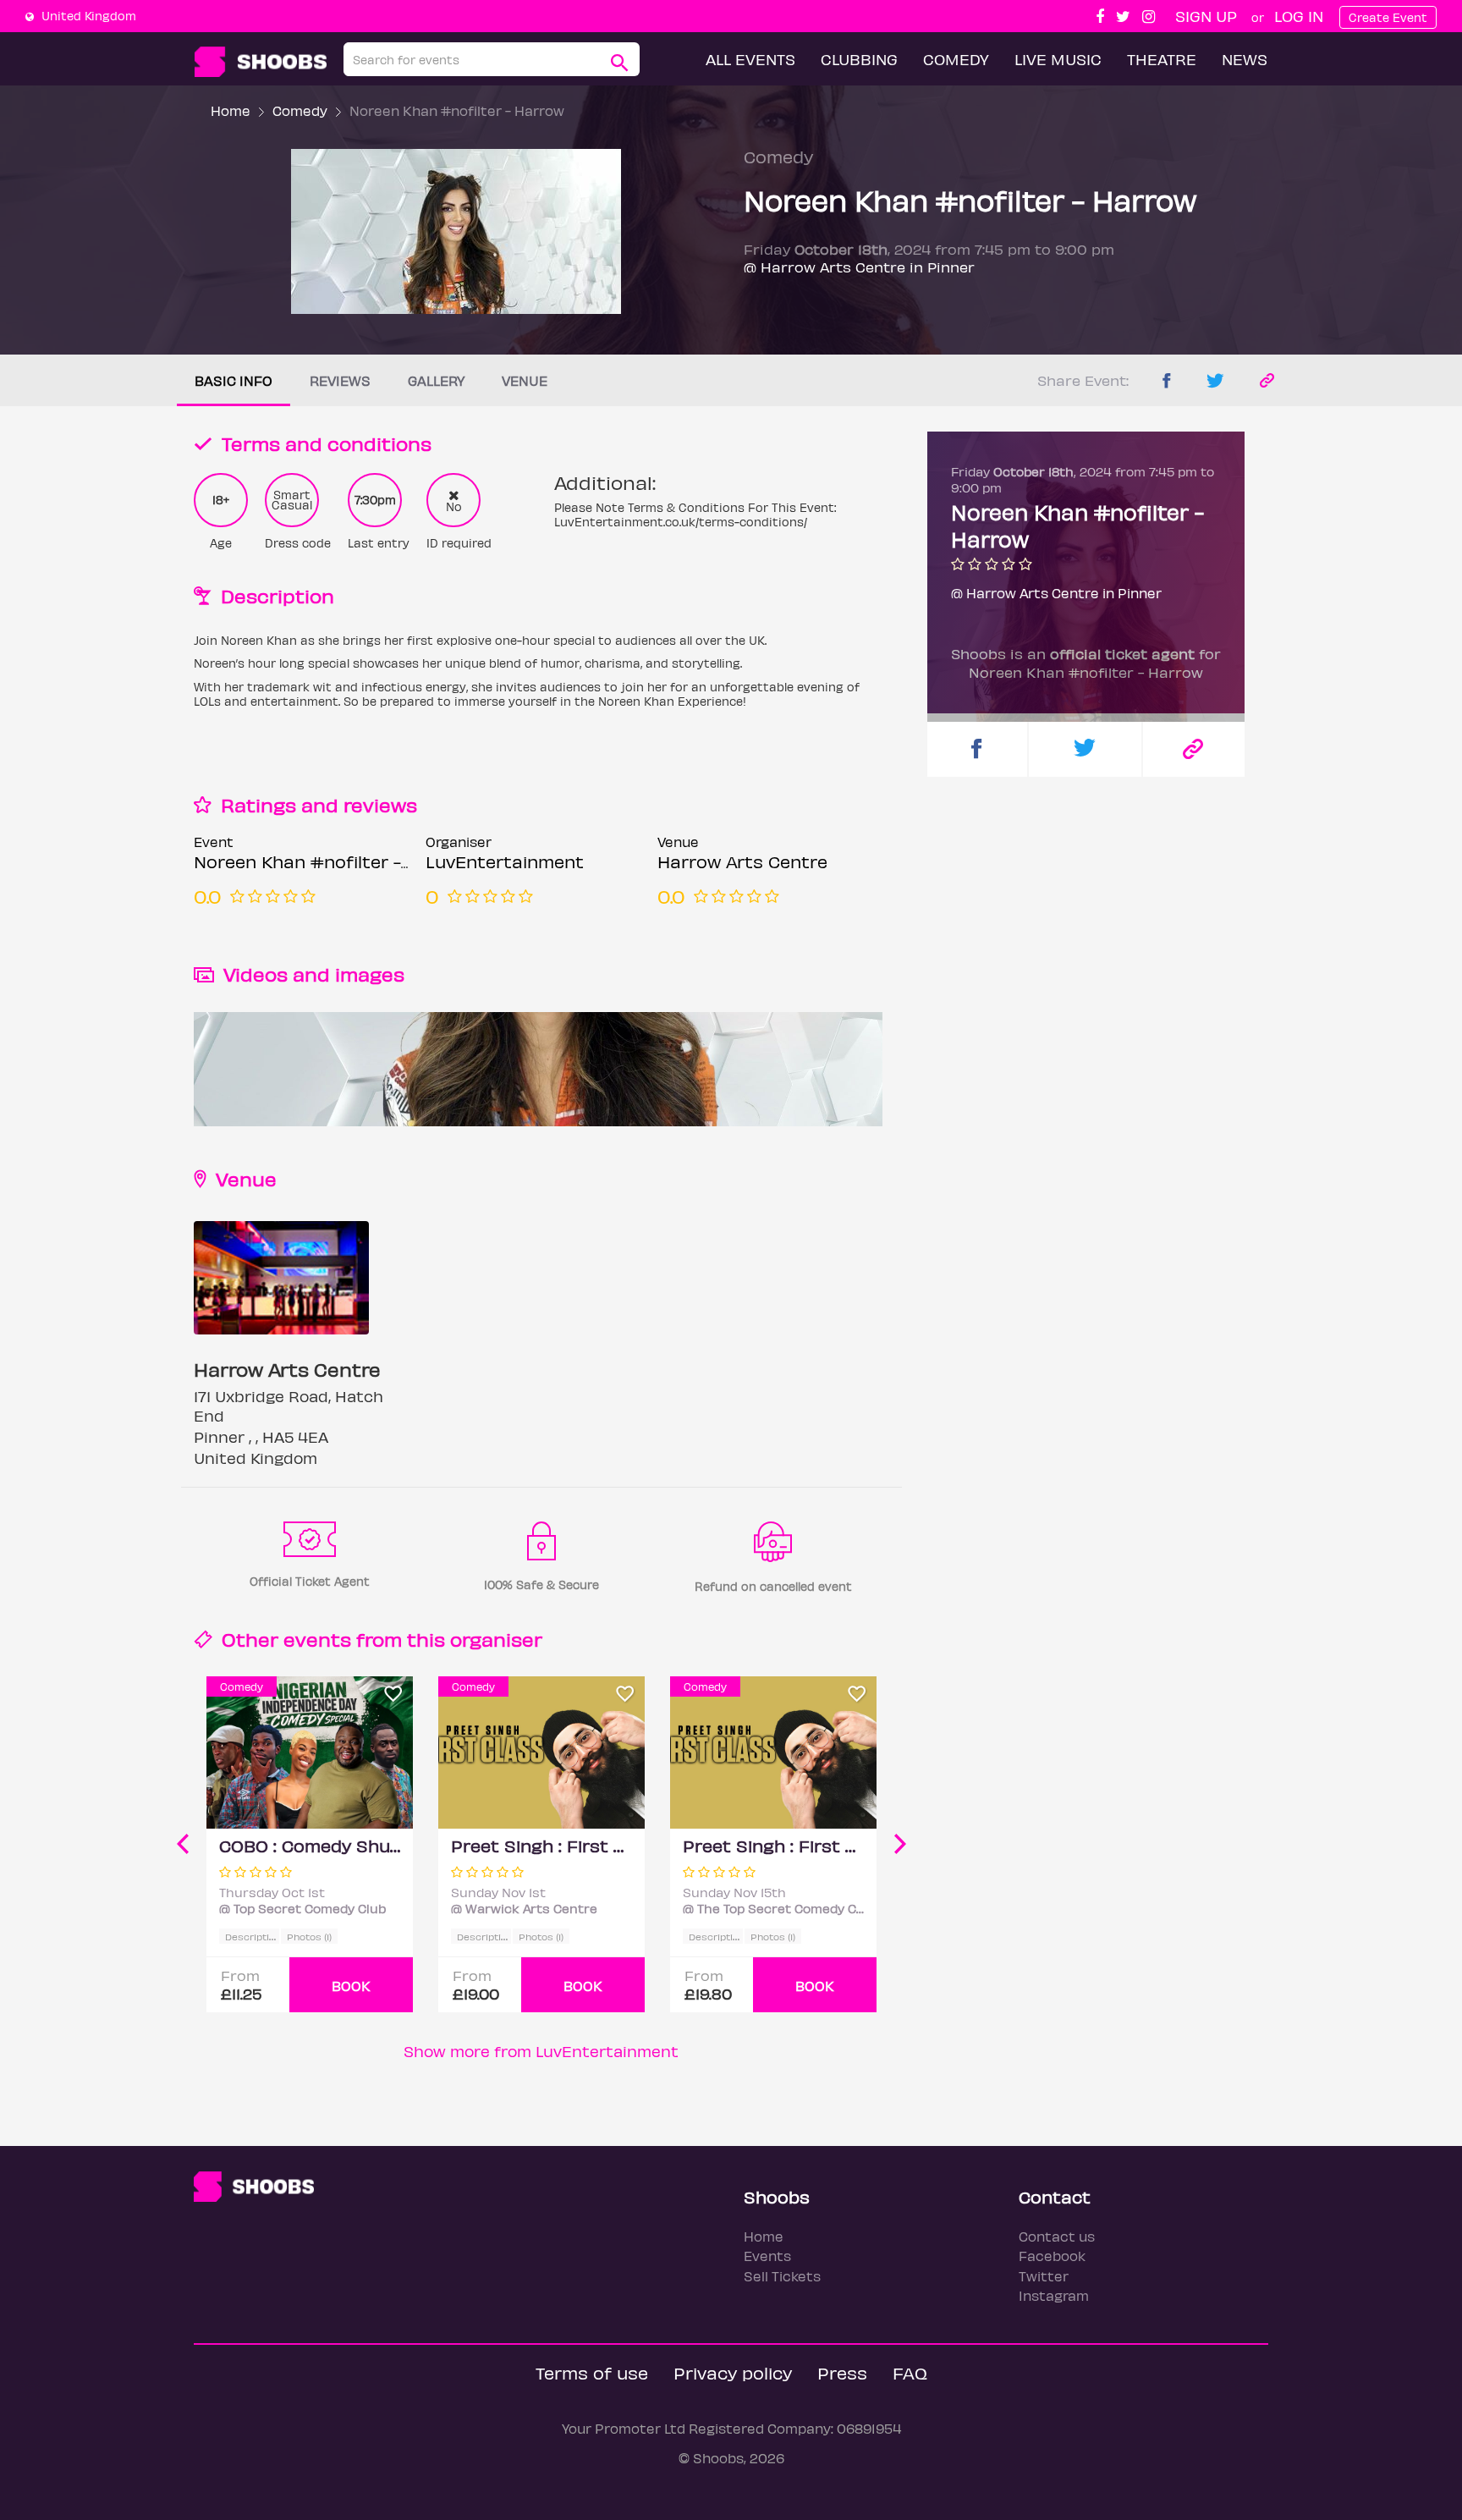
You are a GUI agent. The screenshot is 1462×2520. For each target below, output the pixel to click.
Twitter (1044, 2276)
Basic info (234, 380)
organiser (496, 1639)
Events (767, 2256)
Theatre (1162, 59)
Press (842, 2372)
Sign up (1206, 16)
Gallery (436, 380)
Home (231, 110)
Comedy (956, 59)
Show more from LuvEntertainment (541, 2051)
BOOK (351, 1986)
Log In (1299, 16)
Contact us (1057, 2236)
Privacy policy (733, 2372)
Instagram (1054, 2295)
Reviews (340, 380)
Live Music (1058, 59)
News (1245, 59)
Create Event (1388, 17)
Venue (525, 380)
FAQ (910, 2372)
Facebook (1052, 2256)
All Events (750, 59)
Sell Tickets (782, 2276)
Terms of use (592, 2372)
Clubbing (859, 59)
